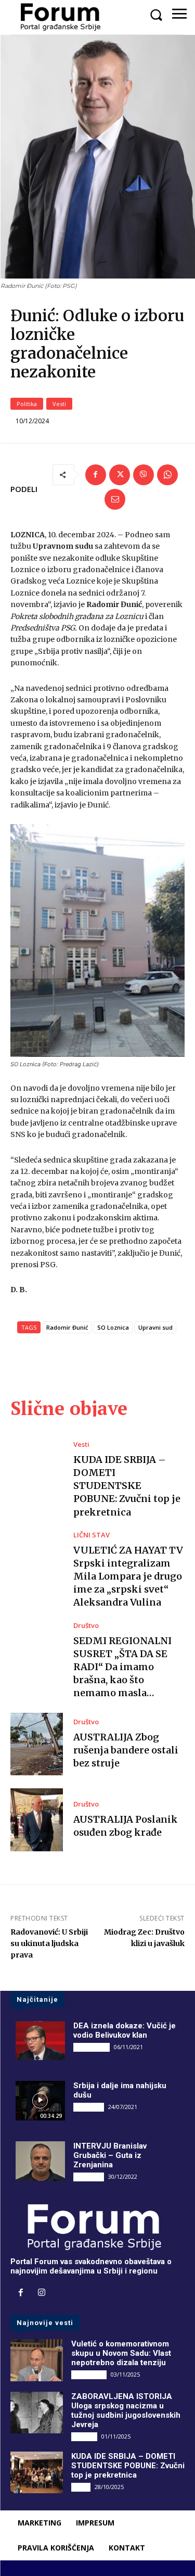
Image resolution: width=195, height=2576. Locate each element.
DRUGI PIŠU (92, 2047)
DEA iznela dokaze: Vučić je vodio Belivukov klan (125, 2030)
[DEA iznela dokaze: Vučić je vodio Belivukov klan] (40, 2041)
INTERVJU (89, 2107)
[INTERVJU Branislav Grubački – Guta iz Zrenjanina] (40, 2161)
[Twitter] (120, 475)
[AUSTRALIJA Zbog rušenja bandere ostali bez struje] (37, 1744)
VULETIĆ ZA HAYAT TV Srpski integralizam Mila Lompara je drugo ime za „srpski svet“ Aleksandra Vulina (128, 1576)
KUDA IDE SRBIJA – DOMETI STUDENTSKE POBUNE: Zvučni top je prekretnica (127, 1486)
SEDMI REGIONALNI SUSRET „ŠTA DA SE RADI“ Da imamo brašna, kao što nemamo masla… (122, 1667)
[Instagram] (42, 2293)
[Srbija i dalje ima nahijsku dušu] (40, 2101)
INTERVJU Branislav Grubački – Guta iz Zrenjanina (110, 2155)
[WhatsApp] (167, 475)
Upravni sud (155, 1327)
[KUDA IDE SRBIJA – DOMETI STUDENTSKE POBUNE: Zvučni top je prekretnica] (37, 1473)
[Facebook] (96, 475)
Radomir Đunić (67, 1327)
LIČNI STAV (92, 1535)
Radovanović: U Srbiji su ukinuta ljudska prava (49, 1943)
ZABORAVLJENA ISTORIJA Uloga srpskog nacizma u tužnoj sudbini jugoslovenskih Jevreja (126, 2410)
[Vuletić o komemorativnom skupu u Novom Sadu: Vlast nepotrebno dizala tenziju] (37, 2360)
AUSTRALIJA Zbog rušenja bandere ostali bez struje (126, 1750)
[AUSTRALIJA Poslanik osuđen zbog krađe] (37, 1820)
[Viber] (144, 475)
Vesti (59, 404)
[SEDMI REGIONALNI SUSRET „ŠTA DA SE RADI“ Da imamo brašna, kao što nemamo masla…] (37, 1654)
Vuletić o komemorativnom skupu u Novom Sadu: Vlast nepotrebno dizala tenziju (121, 2353)
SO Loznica (113, 1327)
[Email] (115, 499)
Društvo (86, 1626)
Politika (27, 404)
